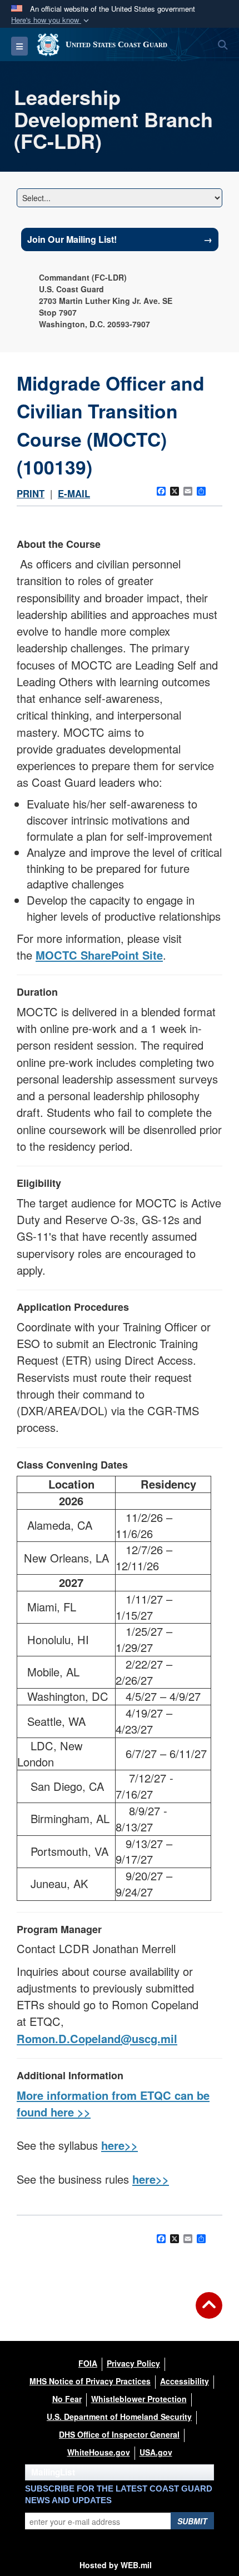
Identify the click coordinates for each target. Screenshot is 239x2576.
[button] (51, 20)
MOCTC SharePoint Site (99, 955)
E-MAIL (74, 493)
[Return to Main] (209, 2312)
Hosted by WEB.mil (116, 2565)
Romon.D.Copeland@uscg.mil (97, 2038)
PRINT (31, 493)
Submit (192, 2521)
